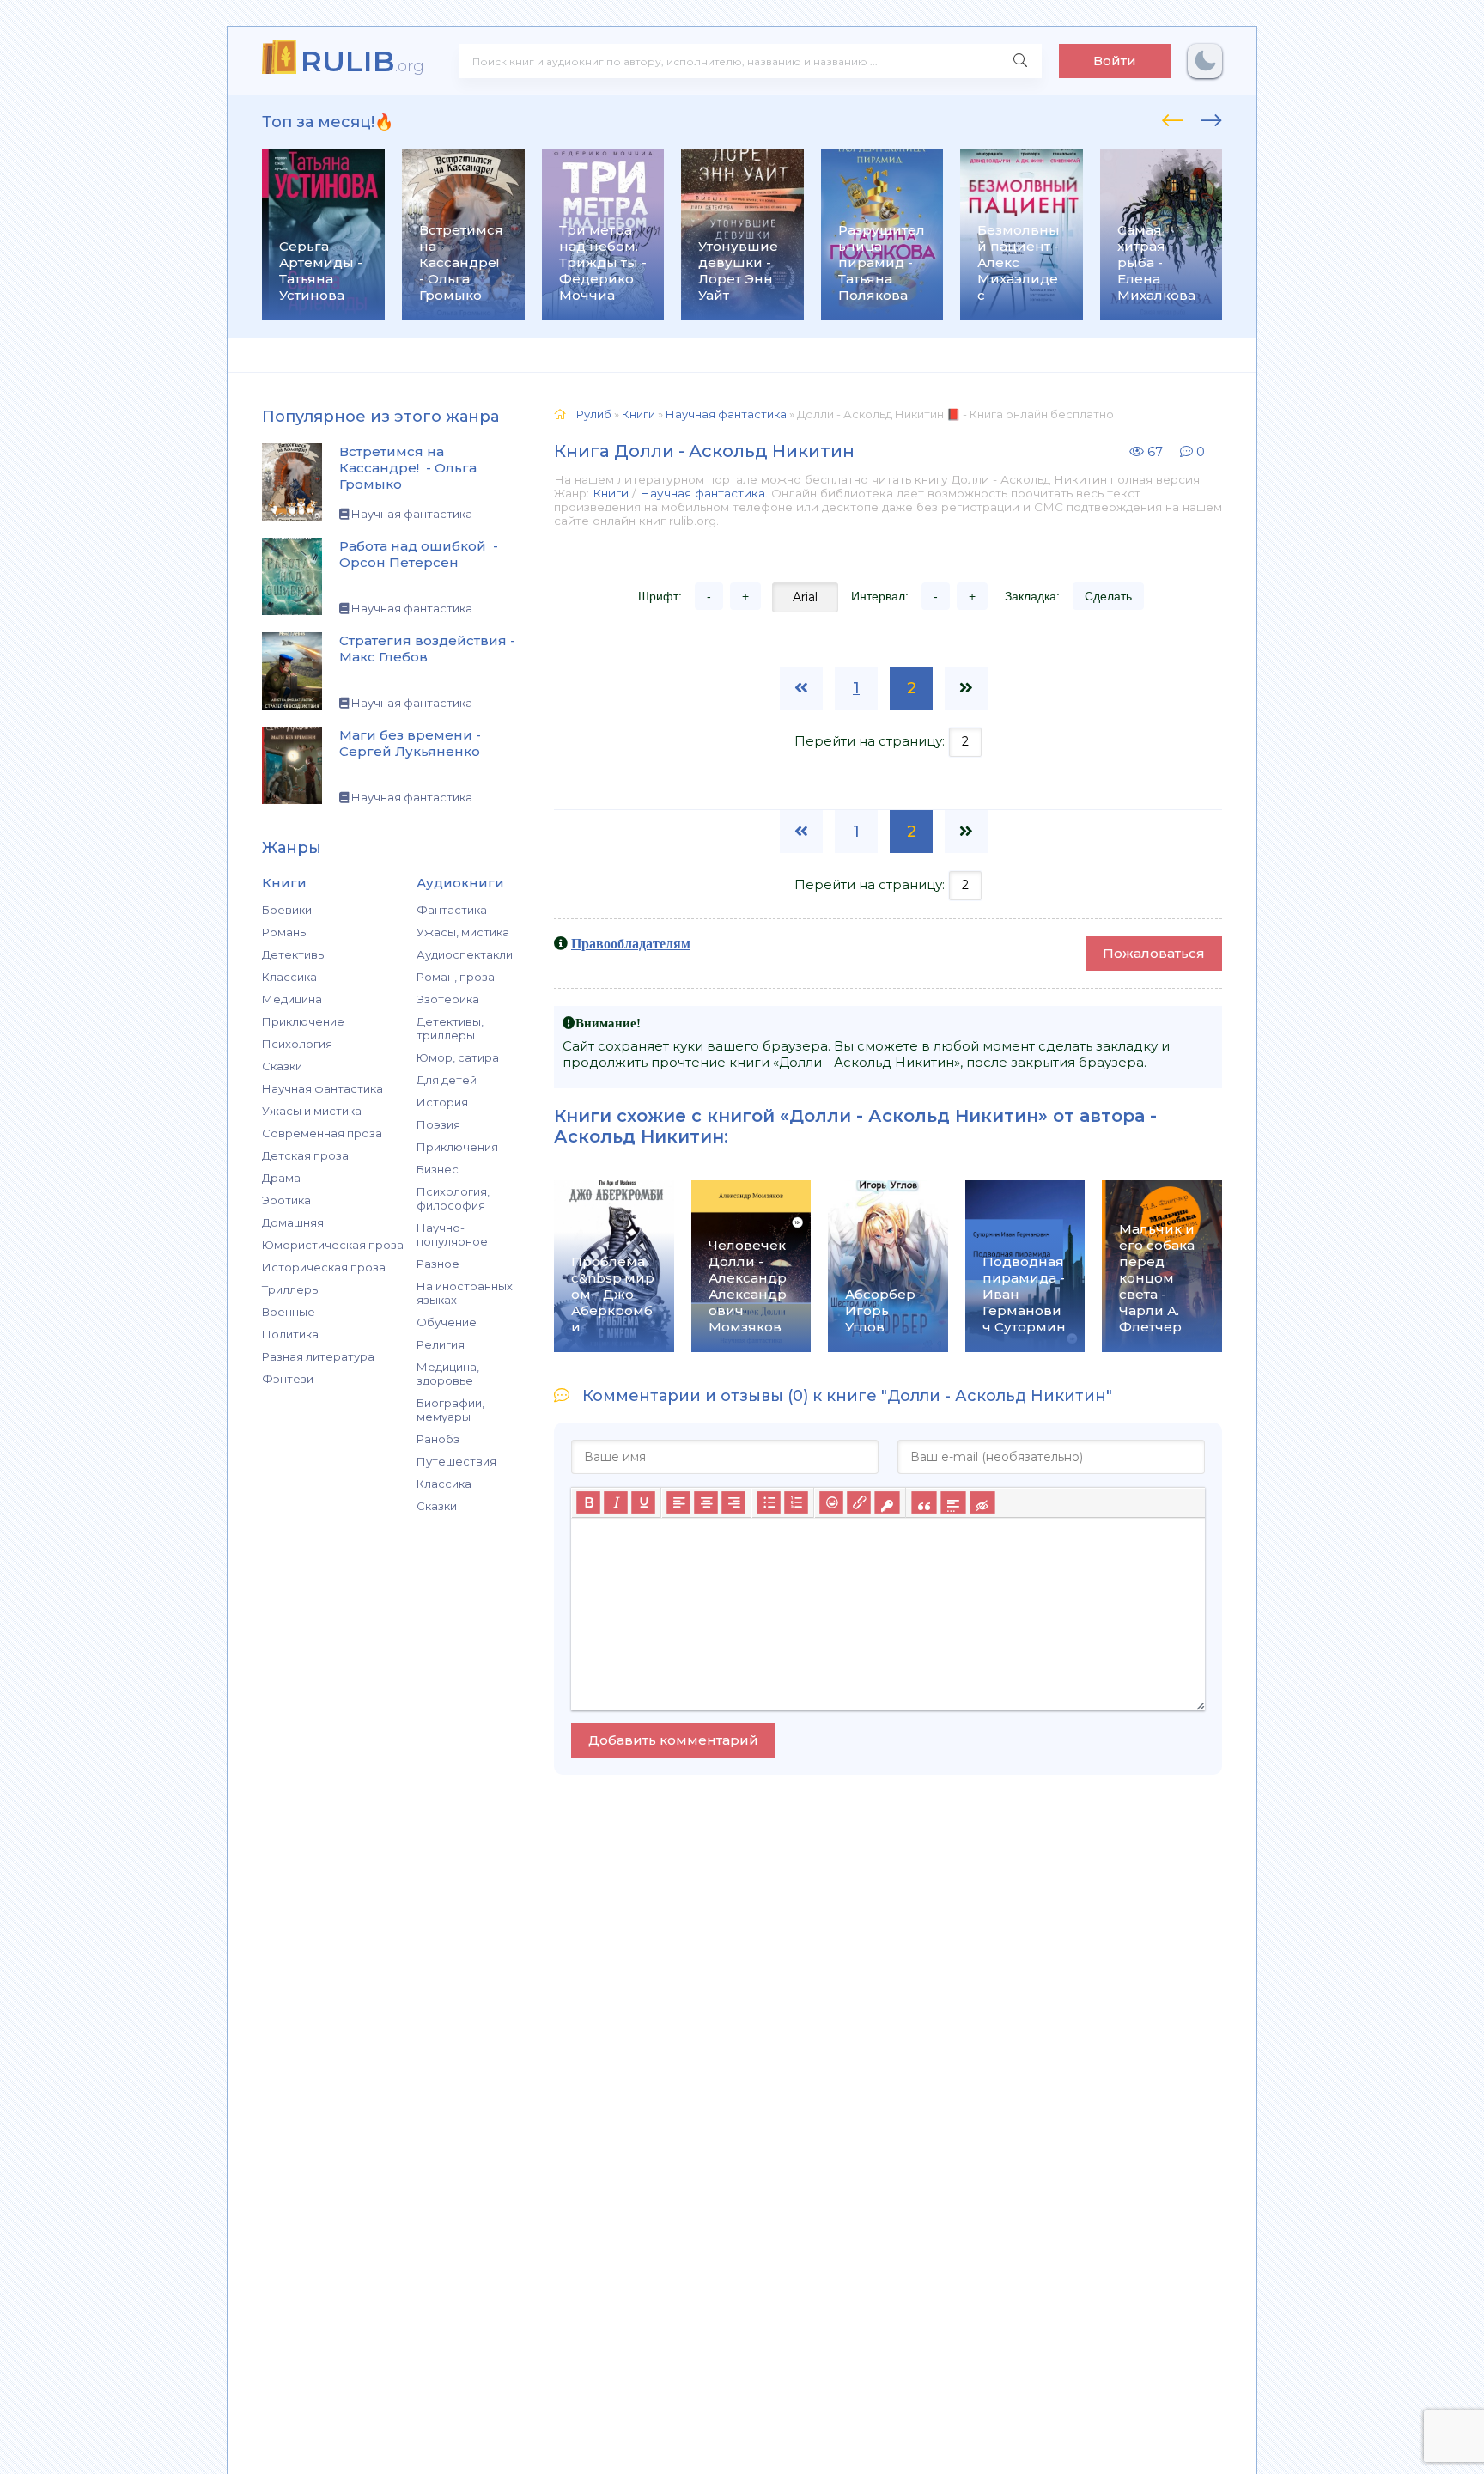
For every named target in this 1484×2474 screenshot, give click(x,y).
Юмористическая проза (333, 1245)
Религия (441, 1344)
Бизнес (438, 1169)
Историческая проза (324, 1267)
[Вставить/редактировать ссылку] (859, 1502)
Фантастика (452, 910)
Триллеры (291, 1289)
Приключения (457, 1147)
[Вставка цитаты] (924, 1502)
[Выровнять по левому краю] (678, 1502)
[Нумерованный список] (796, 1502)
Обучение (447, 1322)
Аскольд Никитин (639, 1136)
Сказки (282, 1066)
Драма (281, 1178)
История (442, 1102)
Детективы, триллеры (450, 1028)
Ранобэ (438, 1439)
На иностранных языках (465, 1293)
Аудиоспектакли (465, 954)
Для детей (447, 1080)
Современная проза (322, 1133)
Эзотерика (448, 999)
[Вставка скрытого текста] (982, 1502)
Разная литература (318, 1356)
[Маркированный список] (769, 1502)
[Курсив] (616, 1502)
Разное (438, 1264)
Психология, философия (453, 1198)
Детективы (294, 954)
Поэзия (438, 1124)
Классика (289, 977)
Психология (297, 1044)
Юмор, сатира (458, 1057)
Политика (290, 1334)
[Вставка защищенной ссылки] (887, 1502)
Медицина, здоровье (448, 1374)
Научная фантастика (322, 1088)
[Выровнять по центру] (706, 1502)
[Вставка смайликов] (831, 1502)
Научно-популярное (452, 1234)
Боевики (287, 910)
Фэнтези (288, 1379)
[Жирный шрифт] (588, 1502)
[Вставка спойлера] (953, 1502)
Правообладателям (631, 943)
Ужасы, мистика (463, 932)
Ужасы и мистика (312, 1111)
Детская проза (305, 1155)
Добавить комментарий (673, 1740)
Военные (289, 1312)
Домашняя (293, 1222)
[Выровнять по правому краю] (733, 1502)
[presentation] (1173, 118)
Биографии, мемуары (450, 1410)
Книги (611, 493)
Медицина (292, 999)
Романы (285, 932)
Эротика (286, 1200)
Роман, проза (456, 977)
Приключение (303, 1021)
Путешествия (456, 1461)
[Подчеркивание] (643, 1502)
